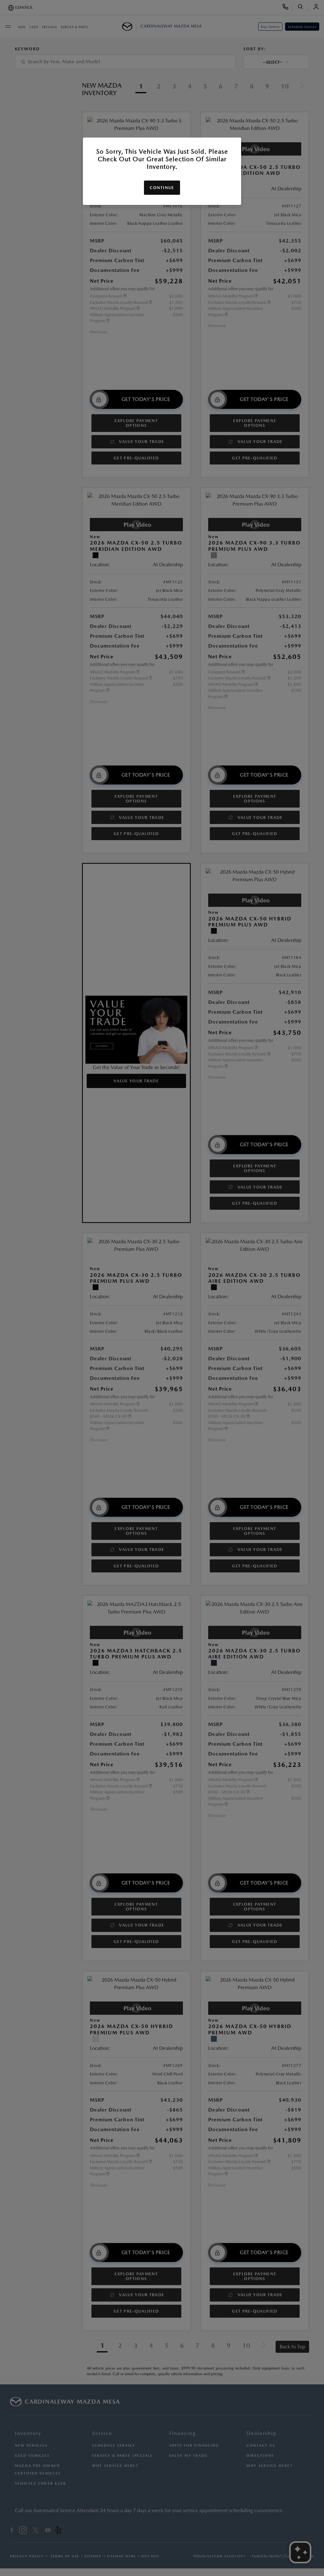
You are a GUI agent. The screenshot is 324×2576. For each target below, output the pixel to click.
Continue (162, 188)
